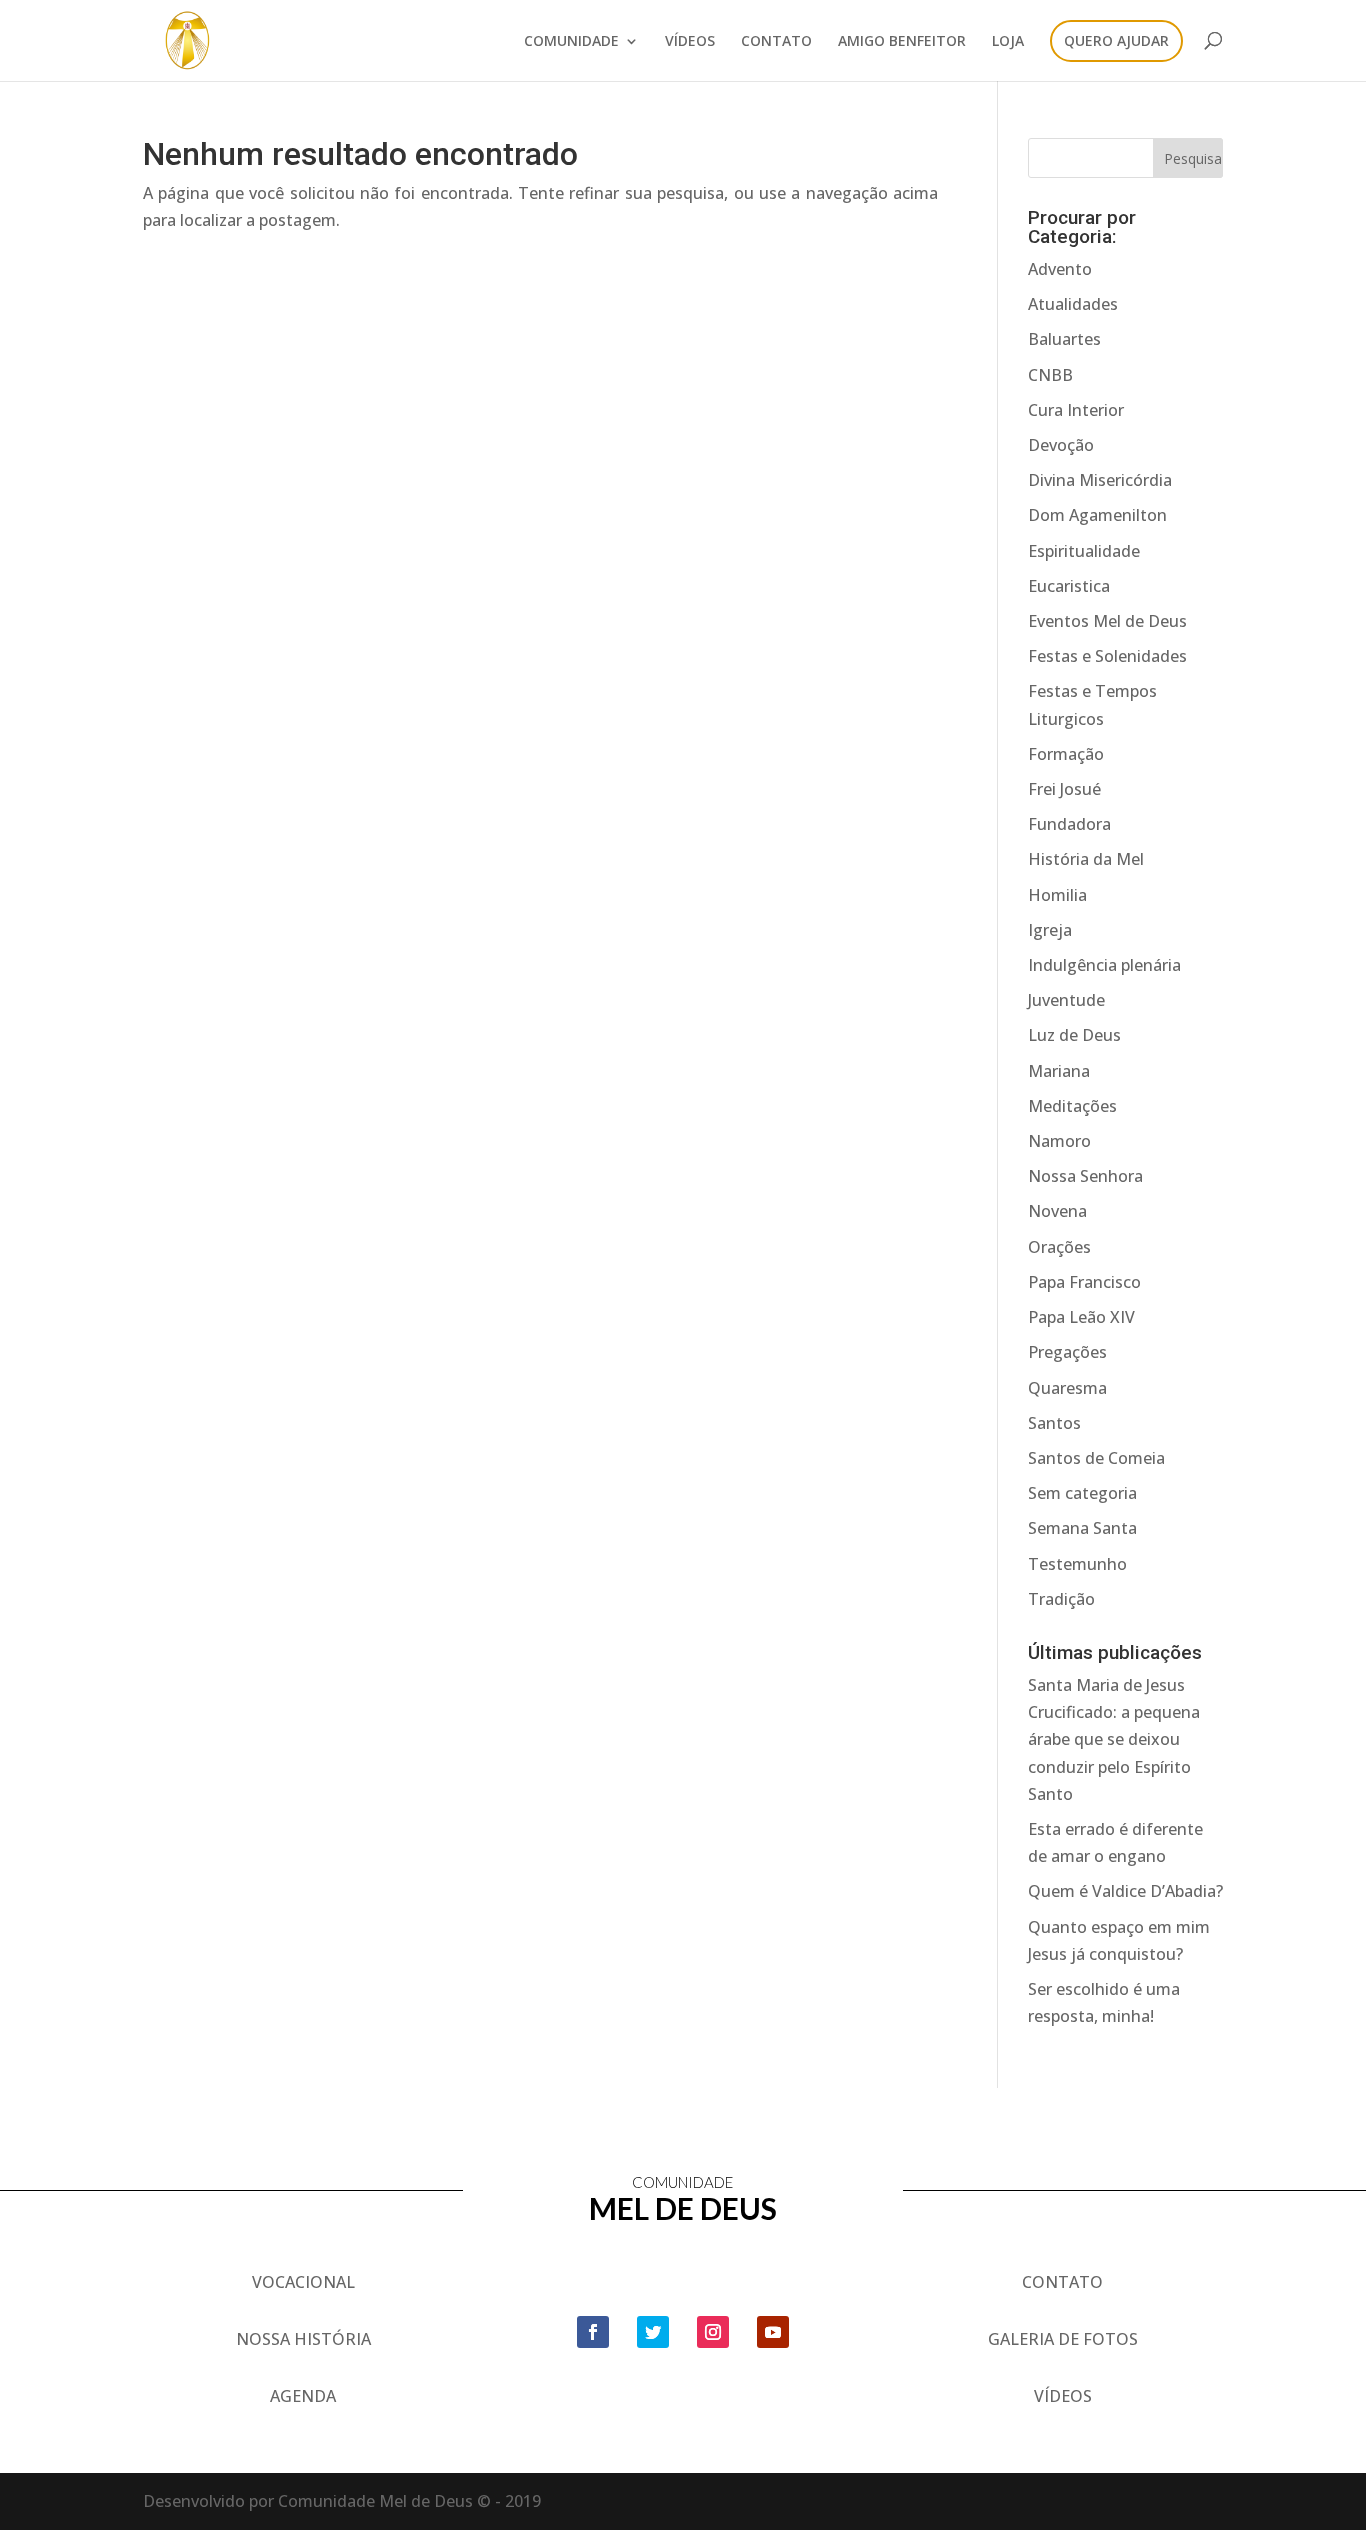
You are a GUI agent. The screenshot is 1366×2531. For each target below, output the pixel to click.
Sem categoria (1082, 1493)
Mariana (1059, 1071)
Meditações (1072, 1106)
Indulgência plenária (1104, 965)
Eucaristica (1069, 586)
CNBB (1050, 375)
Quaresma (1067, 1388)
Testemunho (1077, 1564)
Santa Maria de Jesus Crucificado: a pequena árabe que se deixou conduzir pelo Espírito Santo (1114, 1739)
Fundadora (1069, 824)
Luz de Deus (1074, 1035)
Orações (1059, 1247)
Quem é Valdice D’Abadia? (1125, 1891)
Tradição (1061, 1599)
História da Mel (1086, 859)
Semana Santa (1082, 1528)
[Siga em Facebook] (593, 2332)
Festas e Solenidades (1107, 656)
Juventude (1066, 1000)
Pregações (1067, 1352)
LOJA (1008, 42)
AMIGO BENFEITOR (902, 42)
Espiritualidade (1084, 551)
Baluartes (1064, 339)
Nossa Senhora (1085, 1176)
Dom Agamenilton (1097, 515)
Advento (1060, 269)
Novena (1057, 1211)
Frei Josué (1064, 789)
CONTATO (776, 42)
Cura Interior (1076, 410)
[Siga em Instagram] (713, 2332)
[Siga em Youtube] (773, 2332)
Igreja (1050, 930)
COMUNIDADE (571, 42)
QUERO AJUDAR (1116, 42)
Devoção (1061, 445)
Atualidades (1073, 304)
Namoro (1059, 1141)
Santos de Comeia (1096, 1458)
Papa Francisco (1084, 1282)
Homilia (1057, 895)
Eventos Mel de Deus (1107, 621)
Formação (1066, 754)
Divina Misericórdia (1100, 480)
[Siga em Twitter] (653, 2332)
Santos (1054, 1423)
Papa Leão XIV (1081, 1317)
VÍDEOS (690, 42)
